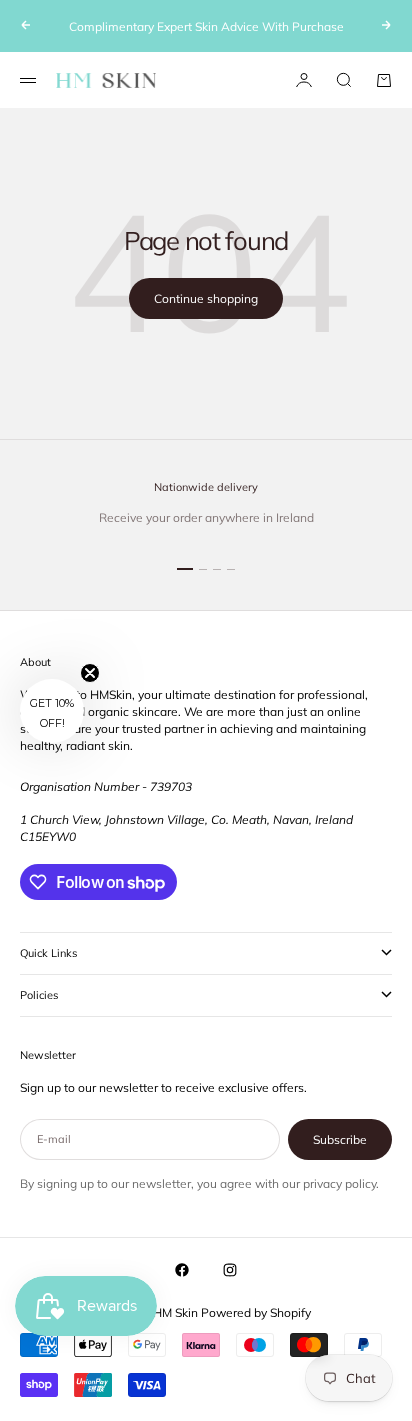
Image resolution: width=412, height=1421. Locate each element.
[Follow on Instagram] (230, 1270)
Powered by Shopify (256, 1312)
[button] (52, 711)
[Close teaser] (90, 673)
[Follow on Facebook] (182, 1270)
